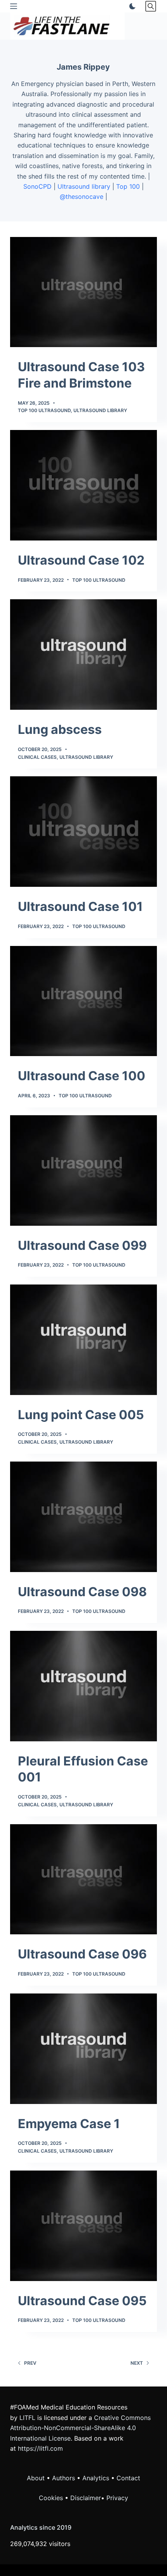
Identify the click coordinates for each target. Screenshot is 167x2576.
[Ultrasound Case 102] (83, 485)
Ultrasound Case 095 (82, 2301)
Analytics (96, 2478)
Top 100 (128, 186)
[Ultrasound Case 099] (83, 1170)
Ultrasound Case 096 (82, 1954)
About (36, 2478)
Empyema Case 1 (69, 2124)
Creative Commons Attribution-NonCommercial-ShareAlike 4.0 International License (80, 2428)
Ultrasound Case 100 (82, 1076)
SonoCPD (37, 186)
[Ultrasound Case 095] (83, 2226)
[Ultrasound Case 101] (83, 832)
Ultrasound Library (100, 410)
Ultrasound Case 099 (82, 1245)
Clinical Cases (37, 757)
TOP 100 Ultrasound (44, 410)
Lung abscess (60, 729)
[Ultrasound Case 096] (83, 1879)
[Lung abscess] (83, 655)
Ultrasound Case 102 (81, 560)
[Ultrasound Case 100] (83, 1001)
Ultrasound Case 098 (82, 1592)
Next (137, 2363)
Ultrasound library (84, 186)
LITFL (27, 2418)
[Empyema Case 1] (83, 2049)
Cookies (52, 2498)
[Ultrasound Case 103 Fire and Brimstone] (83, 292)
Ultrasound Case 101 (80, 906)
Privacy (117, 2498)
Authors (63, 2478)
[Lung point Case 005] (83, 1340)
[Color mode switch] (131, 6)
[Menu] (14, 6)
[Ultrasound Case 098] (83, 1517)
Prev (30, 2363)
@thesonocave (82, 197)
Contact (128, 2478)
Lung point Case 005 (81, 1415)
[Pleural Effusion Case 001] (83, 1686)
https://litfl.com (40, 2448)
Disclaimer (86, 2498)
